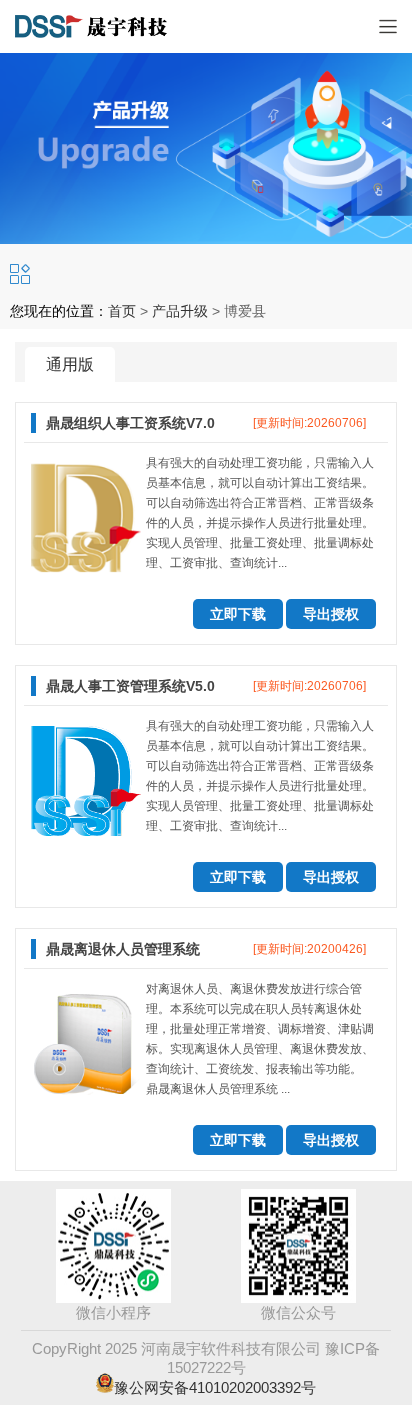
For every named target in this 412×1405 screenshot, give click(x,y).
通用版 (70, 364)
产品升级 (180, 311)
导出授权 (331, 614)
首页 (122, 311)
